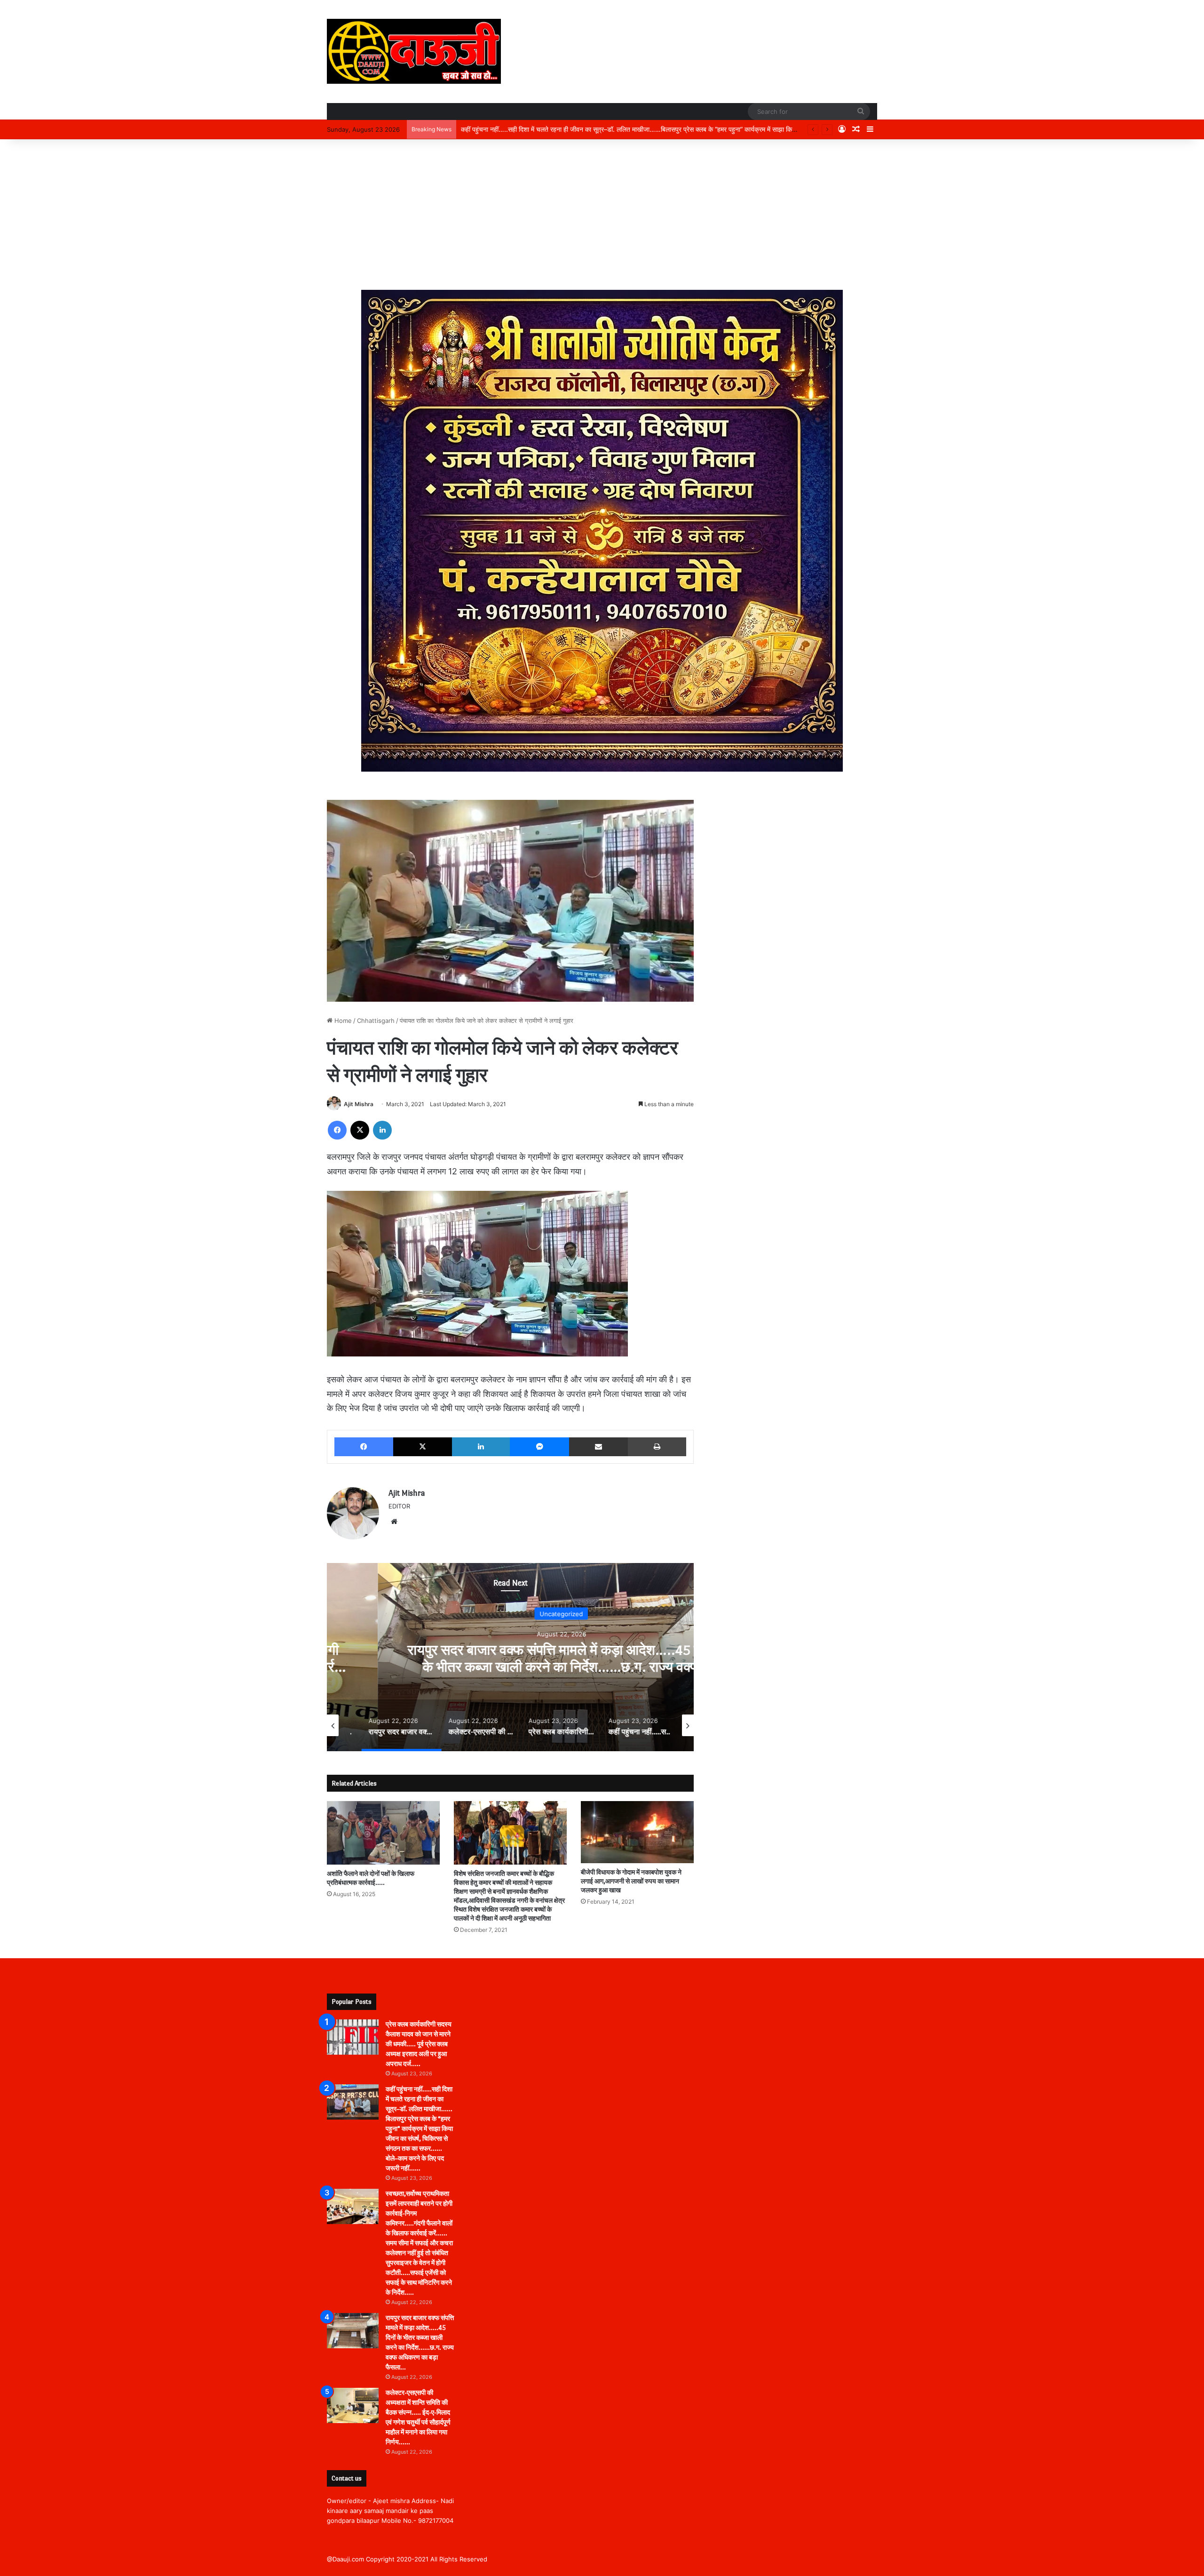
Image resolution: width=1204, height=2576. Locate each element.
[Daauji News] (414, 51)
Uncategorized (510, 1614)
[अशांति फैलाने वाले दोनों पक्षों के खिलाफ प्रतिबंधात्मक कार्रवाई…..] (383, 1833)
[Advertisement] (602, 215)
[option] (510, 1657)
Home (342, 1021)
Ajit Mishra (359, 1104)
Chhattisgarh (376, 1021)
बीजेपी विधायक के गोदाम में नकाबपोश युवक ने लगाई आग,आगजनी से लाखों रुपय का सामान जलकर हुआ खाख (631, 1881)
